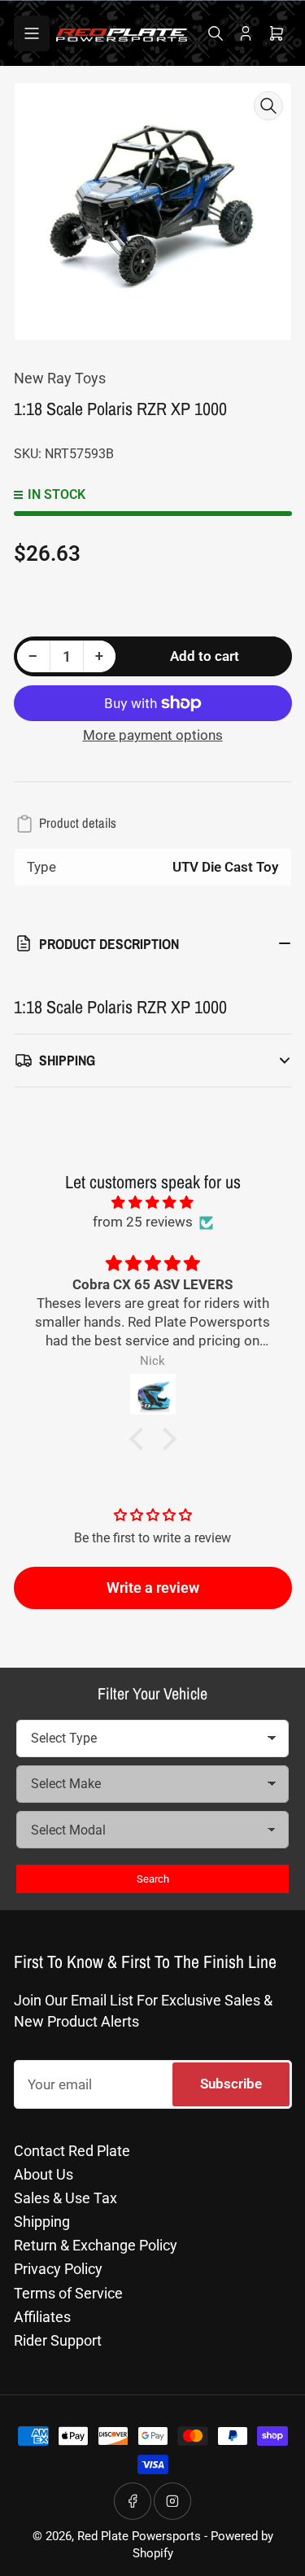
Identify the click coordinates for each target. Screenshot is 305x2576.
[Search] (216, 33)
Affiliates (42, 2317)
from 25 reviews (143, 1222)
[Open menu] (32, 33)
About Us (44, 2174)
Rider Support (58, 2340)
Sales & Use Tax (65, 2198)
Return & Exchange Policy (96, 2245)
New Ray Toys (60, 378)
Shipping (42, 2222)
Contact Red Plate (72, 2151)
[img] (153, 1203)
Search (153, 1879)
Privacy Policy (58, 2269)
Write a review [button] (153, 1588)
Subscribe (231, 2084)
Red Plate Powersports (139, 2537)
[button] (140, 1439)
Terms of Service (68, 2293)
